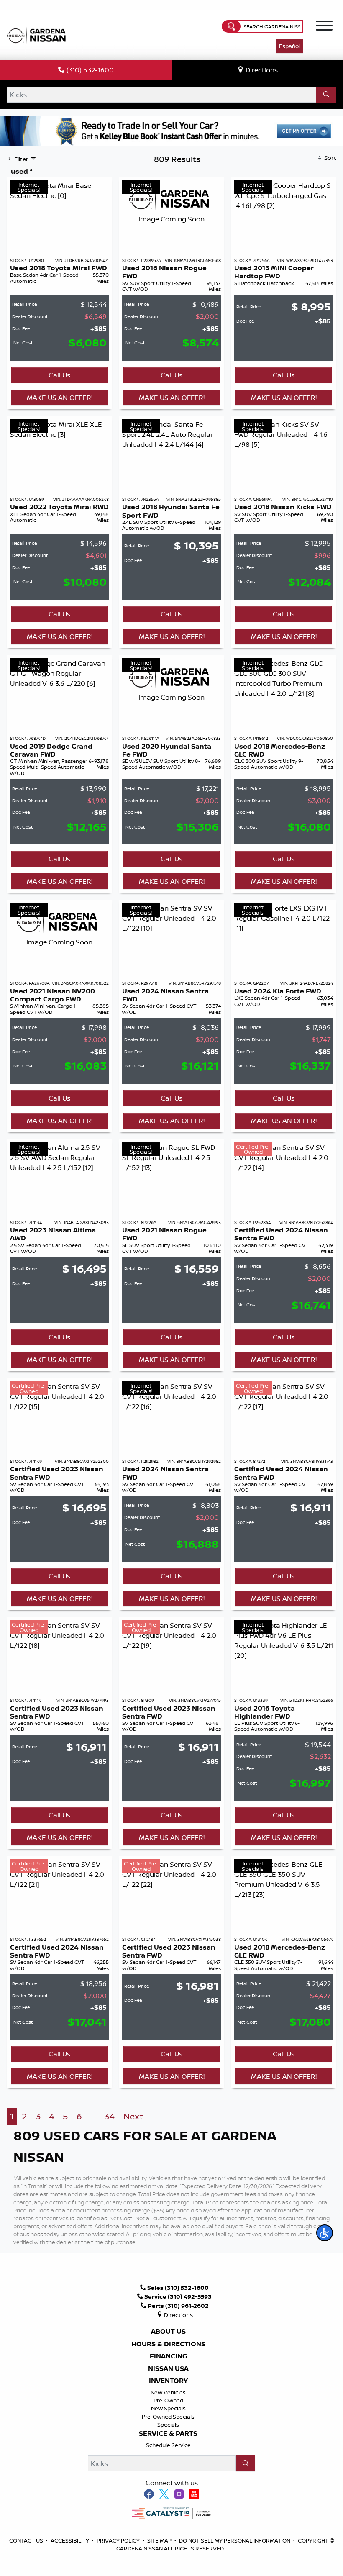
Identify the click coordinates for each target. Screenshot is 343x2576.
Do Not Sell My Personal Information (235, 2540)
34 (109, 2116)
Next (133, 2116)
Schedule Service (168, 2445)
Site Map (160, 2540)
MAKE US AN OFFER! (60, 398)
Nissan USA (168, 2369)
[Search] (326, 95)
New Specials (168, 2408)
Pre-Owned (168, 2400)
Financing (168, 2356)
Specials (168, 2425)
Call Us (59, 375)
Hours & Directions (168, 2344)
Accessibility (70, 2540)
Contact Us (27, 2540)
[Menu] (324, 27)
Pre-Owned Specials (168, 2417)
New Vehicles (168, 2392)
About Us (168, 2332)
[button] (325, 2233)
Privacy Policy (119, 2540)
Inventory (168, 2381)
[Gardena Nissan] (38, 34)
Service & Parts (168, 2434)
